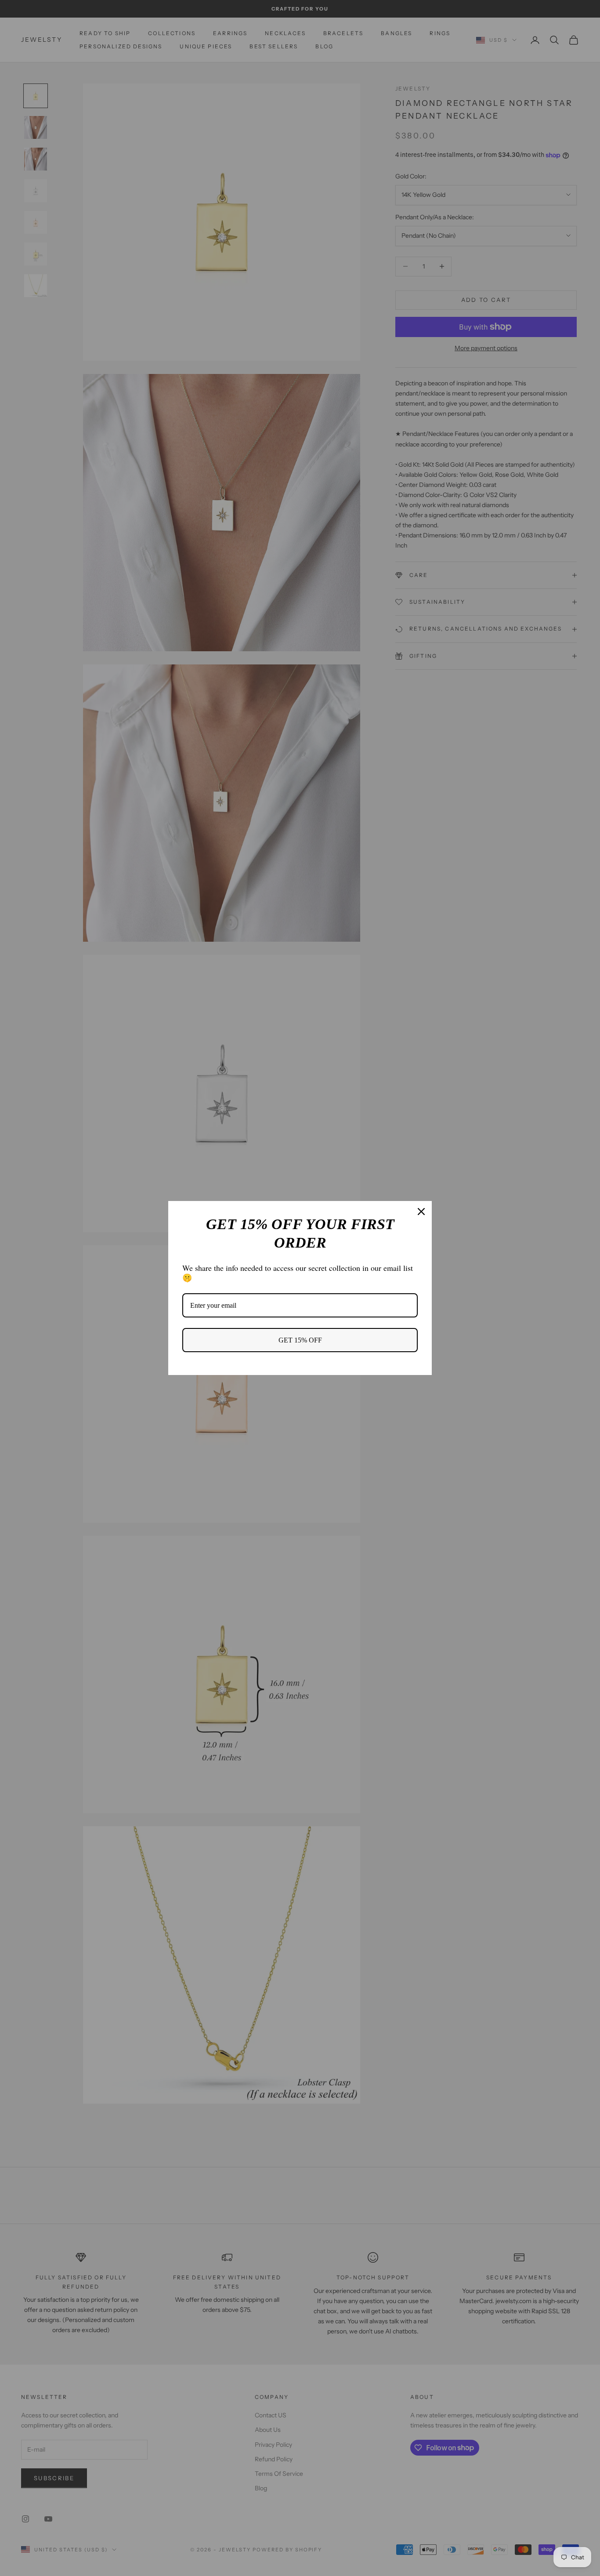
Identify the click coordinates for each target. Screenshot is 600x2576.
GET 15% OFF (300, 1340)
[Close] (421, 1212)
